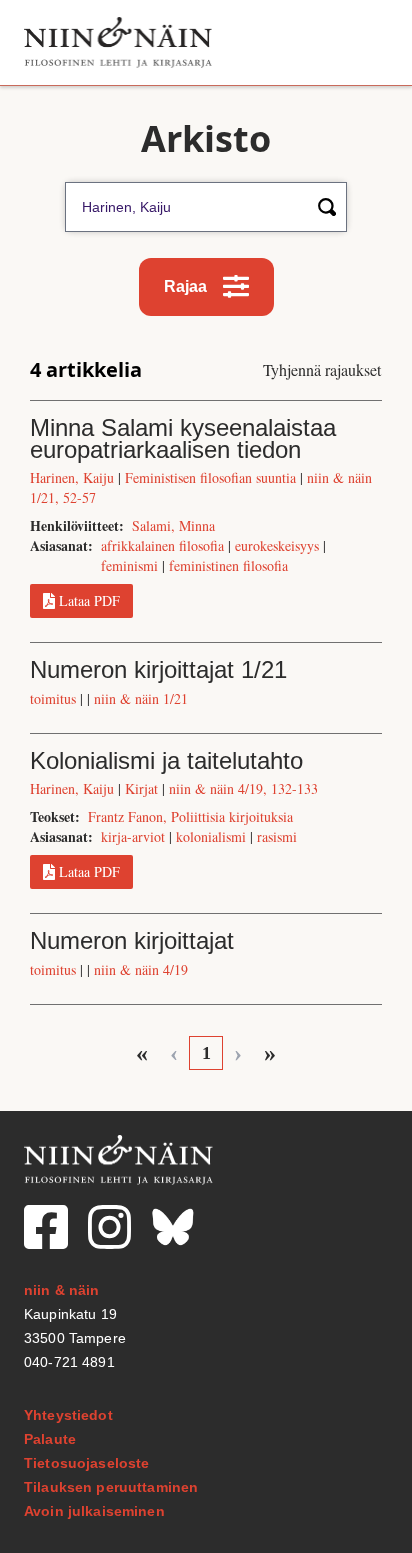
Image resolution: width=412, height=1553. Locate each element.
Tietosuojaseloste (86, 1463)
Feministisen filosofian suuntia (210, 477)
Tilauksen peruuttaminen (111, 1487)
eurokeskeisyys (277, 545)
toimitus (53, 698)
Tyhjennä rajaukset (322, 369)
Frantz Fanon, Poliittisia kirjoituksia (190, 816)
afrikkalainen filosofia (162, 545)
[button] (365, 42)
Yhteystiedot (68, 1415)
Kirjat (141, 788)
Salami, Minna (173, 525)
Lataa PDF (89, 600)
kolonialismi (211, 836)
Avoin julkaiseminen (94, 1511)
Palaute (50, 1439)
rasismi (277, 836)
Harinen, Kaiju (72, 477)
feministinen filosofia (228, 565)
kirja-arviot (133, 836)
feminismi (129, 565)
